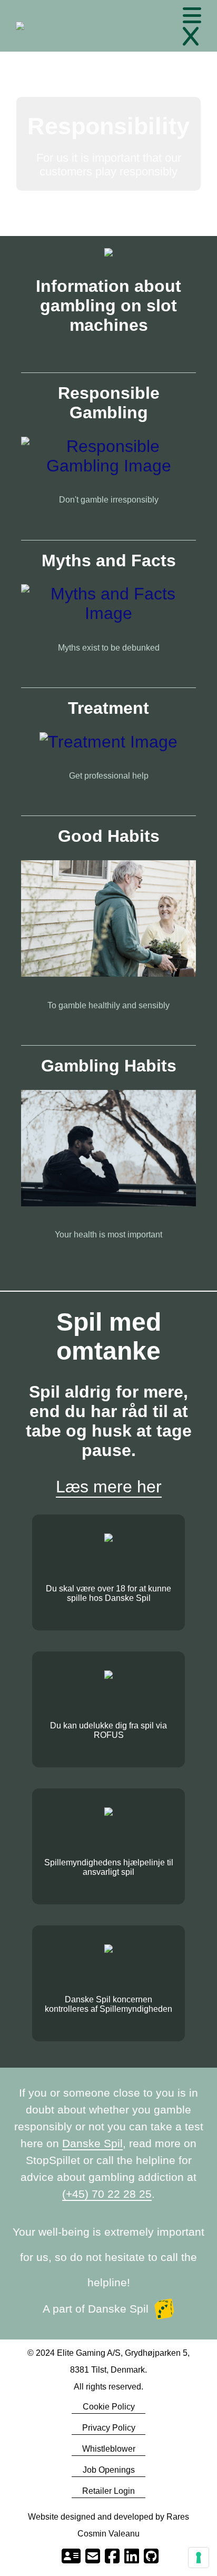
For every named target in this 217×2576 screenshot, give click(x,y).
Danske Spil (92, 2143)
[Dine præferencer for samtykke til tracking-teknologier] (199, 2558)
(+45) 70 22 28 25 (107, 2194)
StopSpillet (53, 2160)
